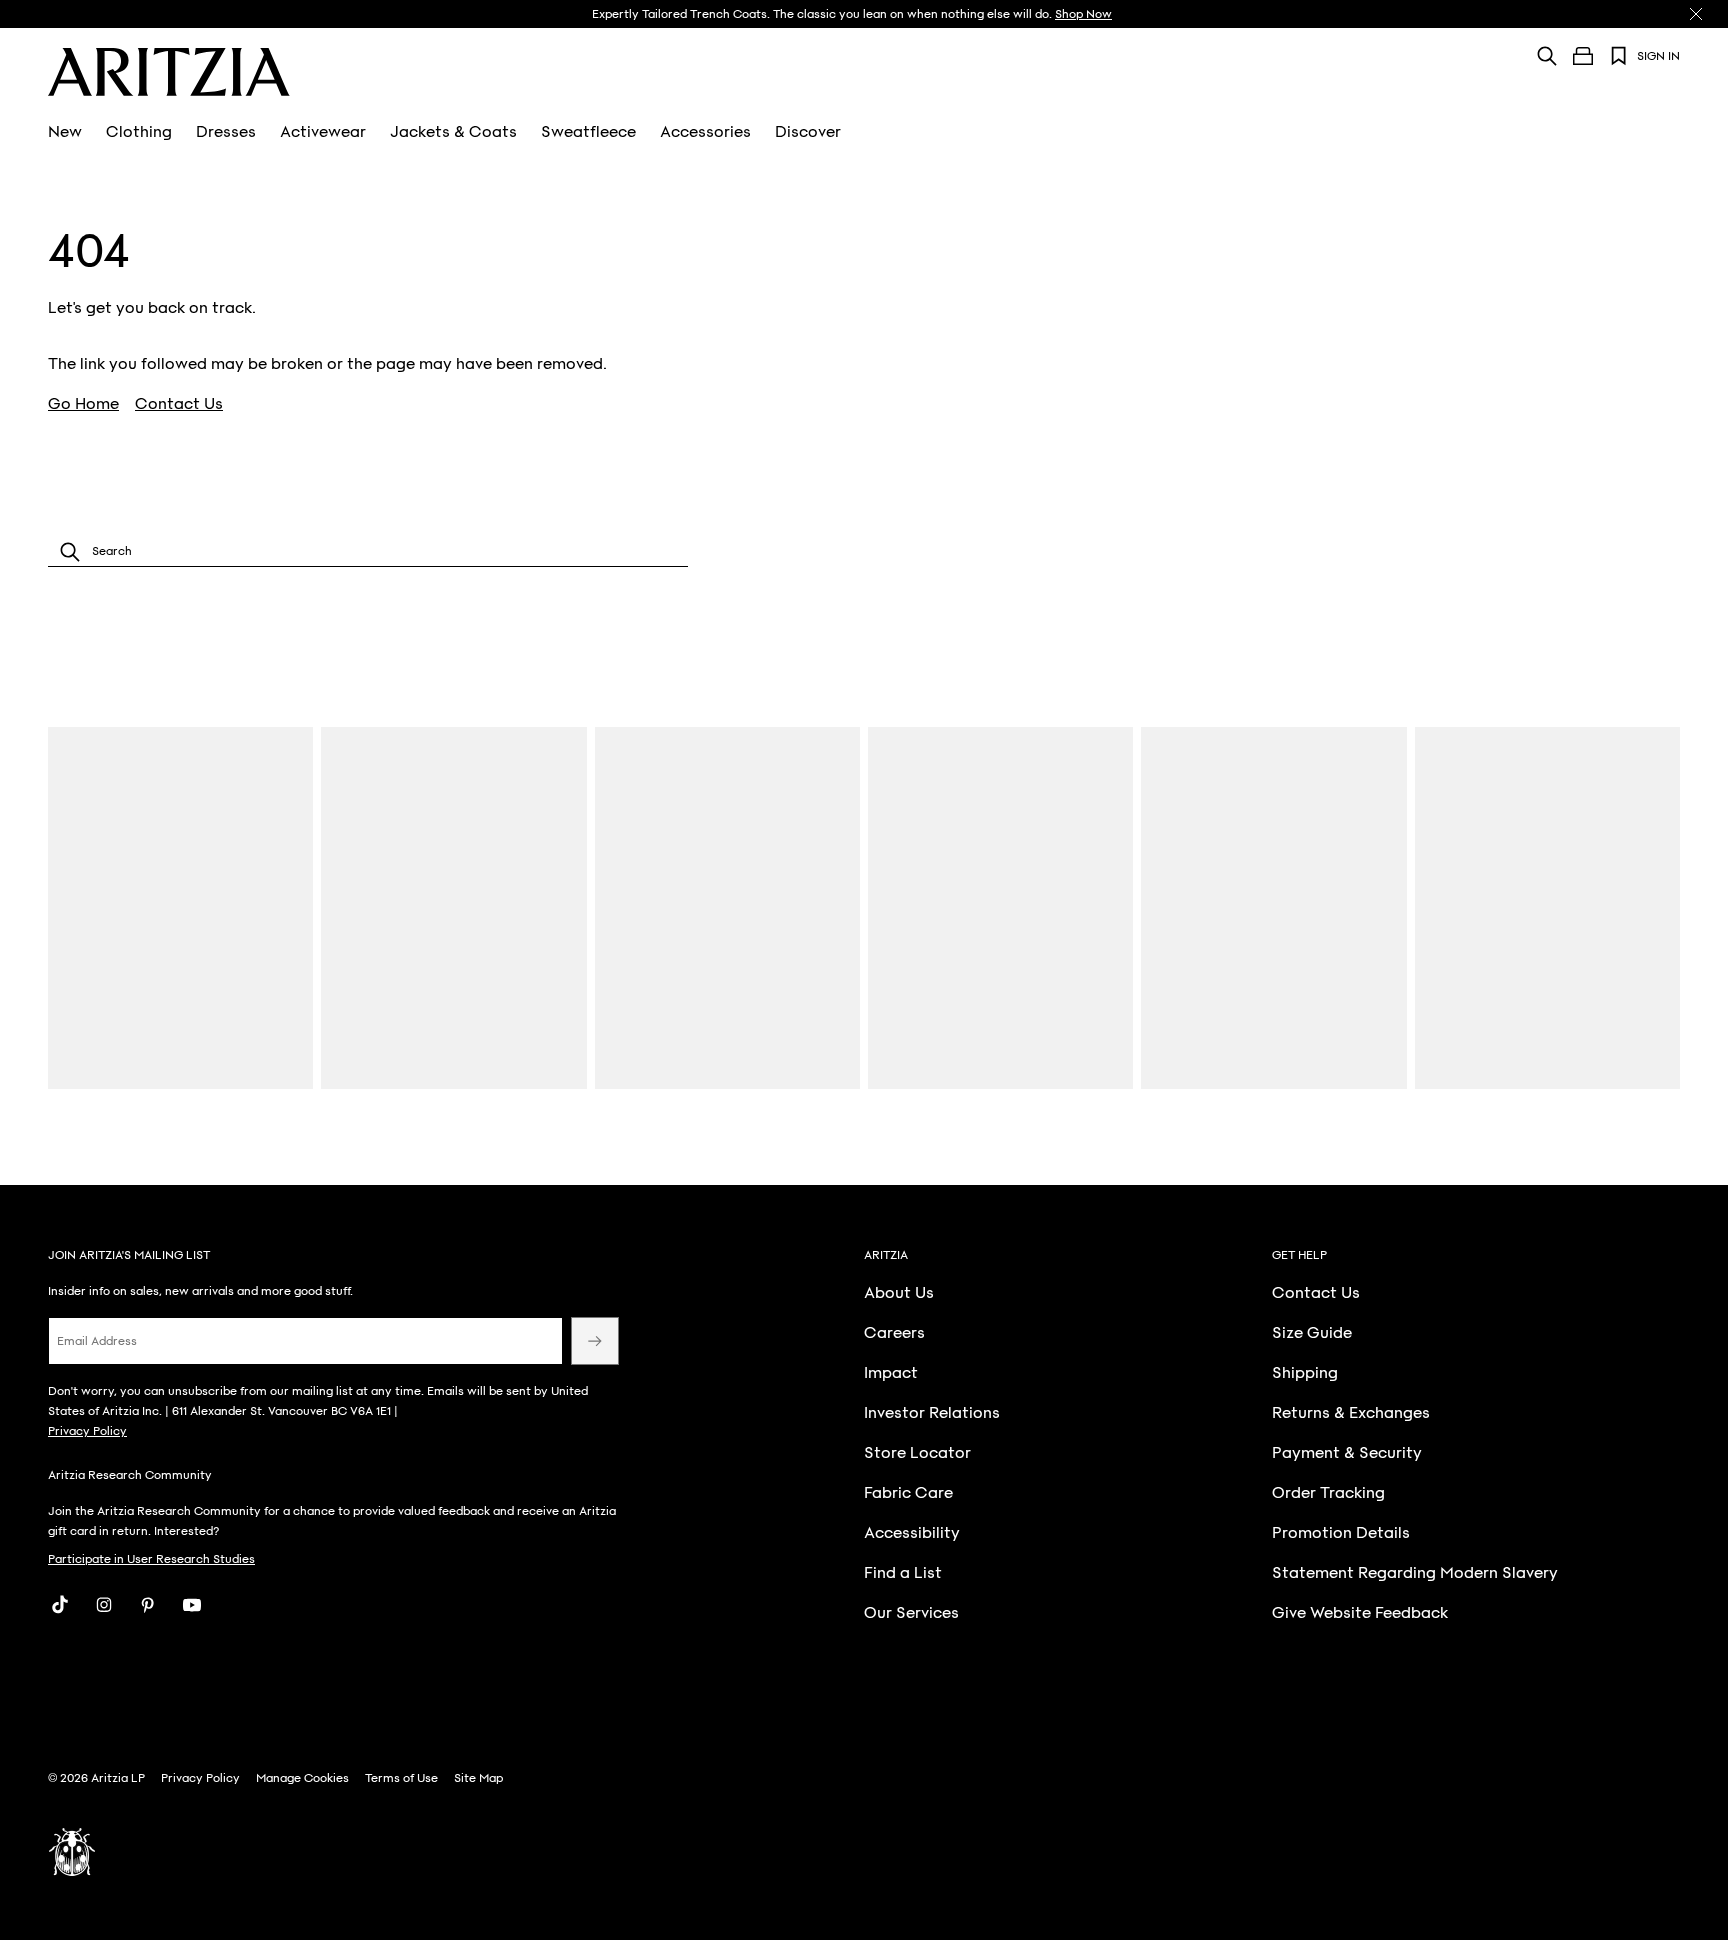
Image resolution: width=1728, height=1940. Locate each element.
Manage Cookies (302, 1778)
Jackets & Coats (453, 132)
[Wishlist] (1619, 56)
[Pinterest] (148, 1605)
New (65, 132)
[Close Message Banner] (1696, 14)
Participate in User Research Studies (151, 1559)
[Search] (1547, 55)
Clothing (139, 132)
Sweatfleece (588, 132)
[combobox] (368, 551)
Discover (808, 132)
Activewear (323, 132)
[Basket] (1583, 56)
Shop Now (1083, 14)
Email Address (97, 1341)
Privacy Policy (87, 1431)
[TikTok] (60, 1605)
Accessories (705, 132)
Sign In (1658, 56)
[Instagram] (104, 1605)
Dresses (226, 132)
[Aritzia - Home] (169, 72)
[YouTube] (192, 1605)
